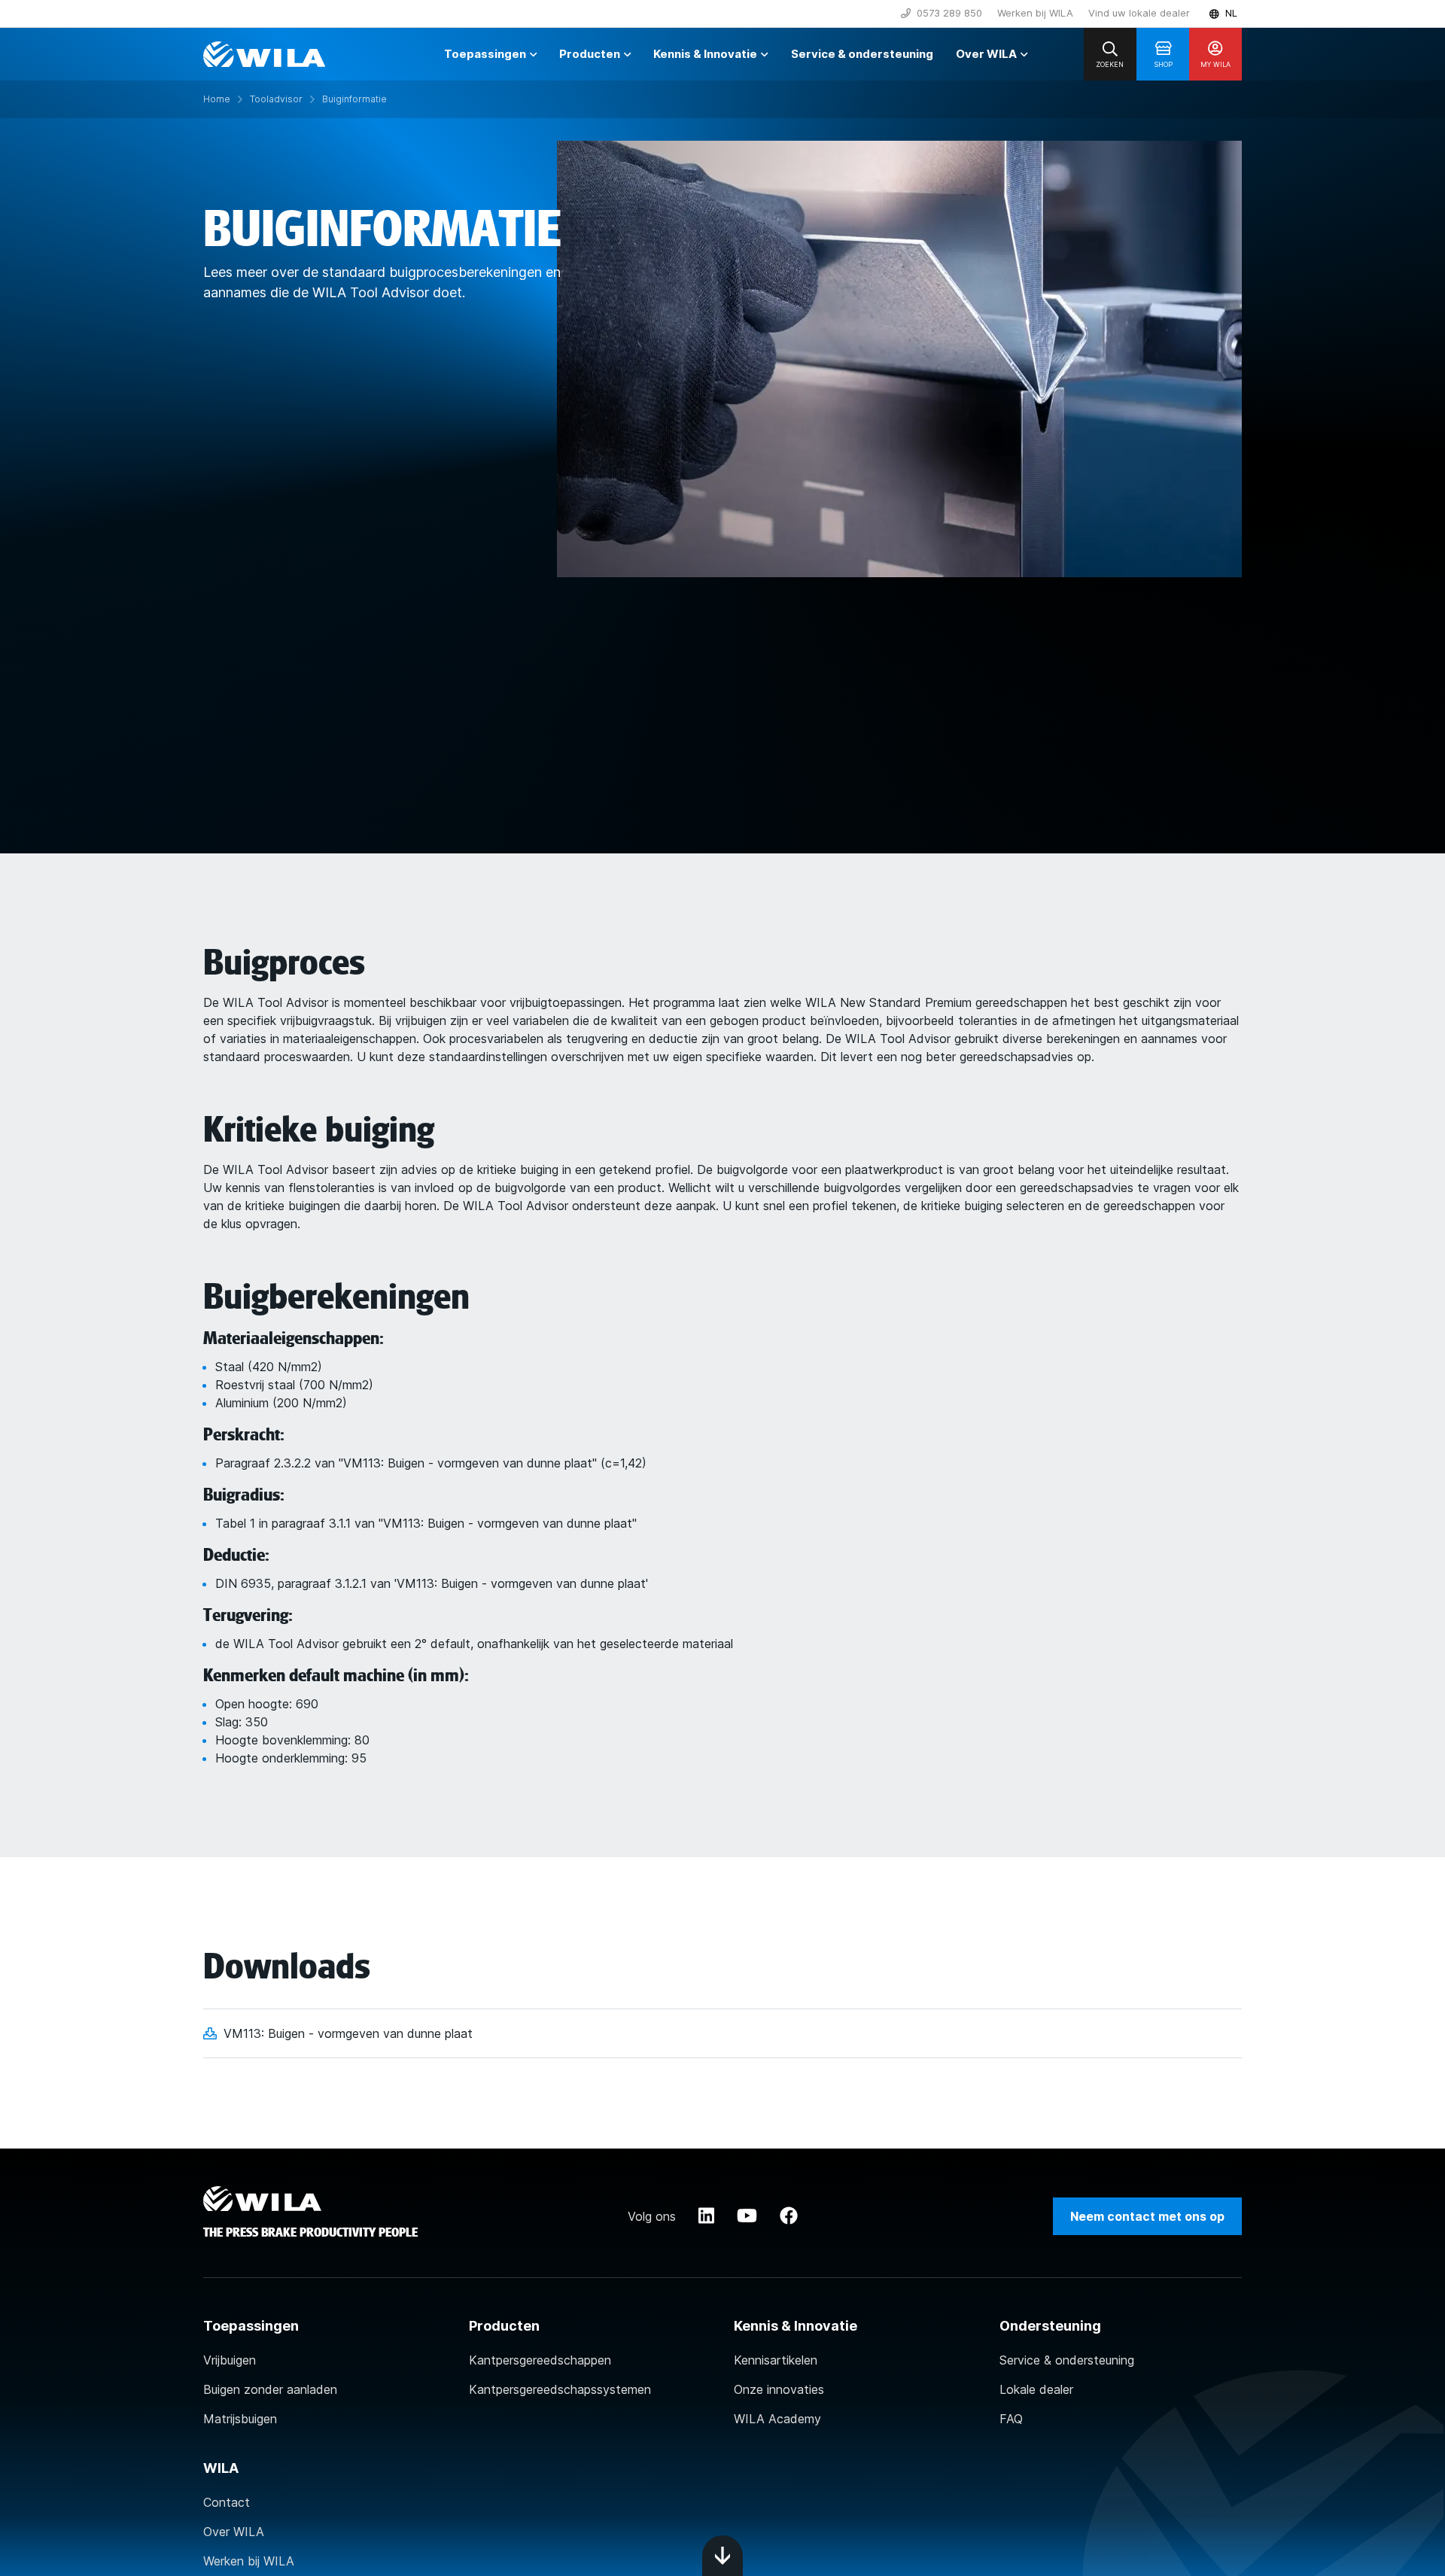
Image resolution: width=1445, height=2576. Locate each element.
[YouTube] (747, 2216)
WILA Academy (777, 2419)
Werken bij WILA (1035, 13)
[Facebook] (789, 2216)
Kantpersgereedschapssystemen (560, 2389)
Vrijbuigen (230, 2360)
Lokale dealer (1036, 2389)
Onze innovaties (779, 2389)
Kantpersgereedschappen (540, 2360)
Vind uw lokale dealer (1139, 13)
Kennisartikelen (776, 2360)
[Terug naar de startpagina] (264, 54)
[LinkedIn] (706, 2216)
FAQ (1011, 2419)
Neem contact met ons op (1147, 2216)
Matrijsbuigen (240, 2419)
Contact (227, 2502)
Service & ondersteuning (1067, 2360)
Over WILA (234, 2532)
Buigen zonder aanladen (270, 2389)
